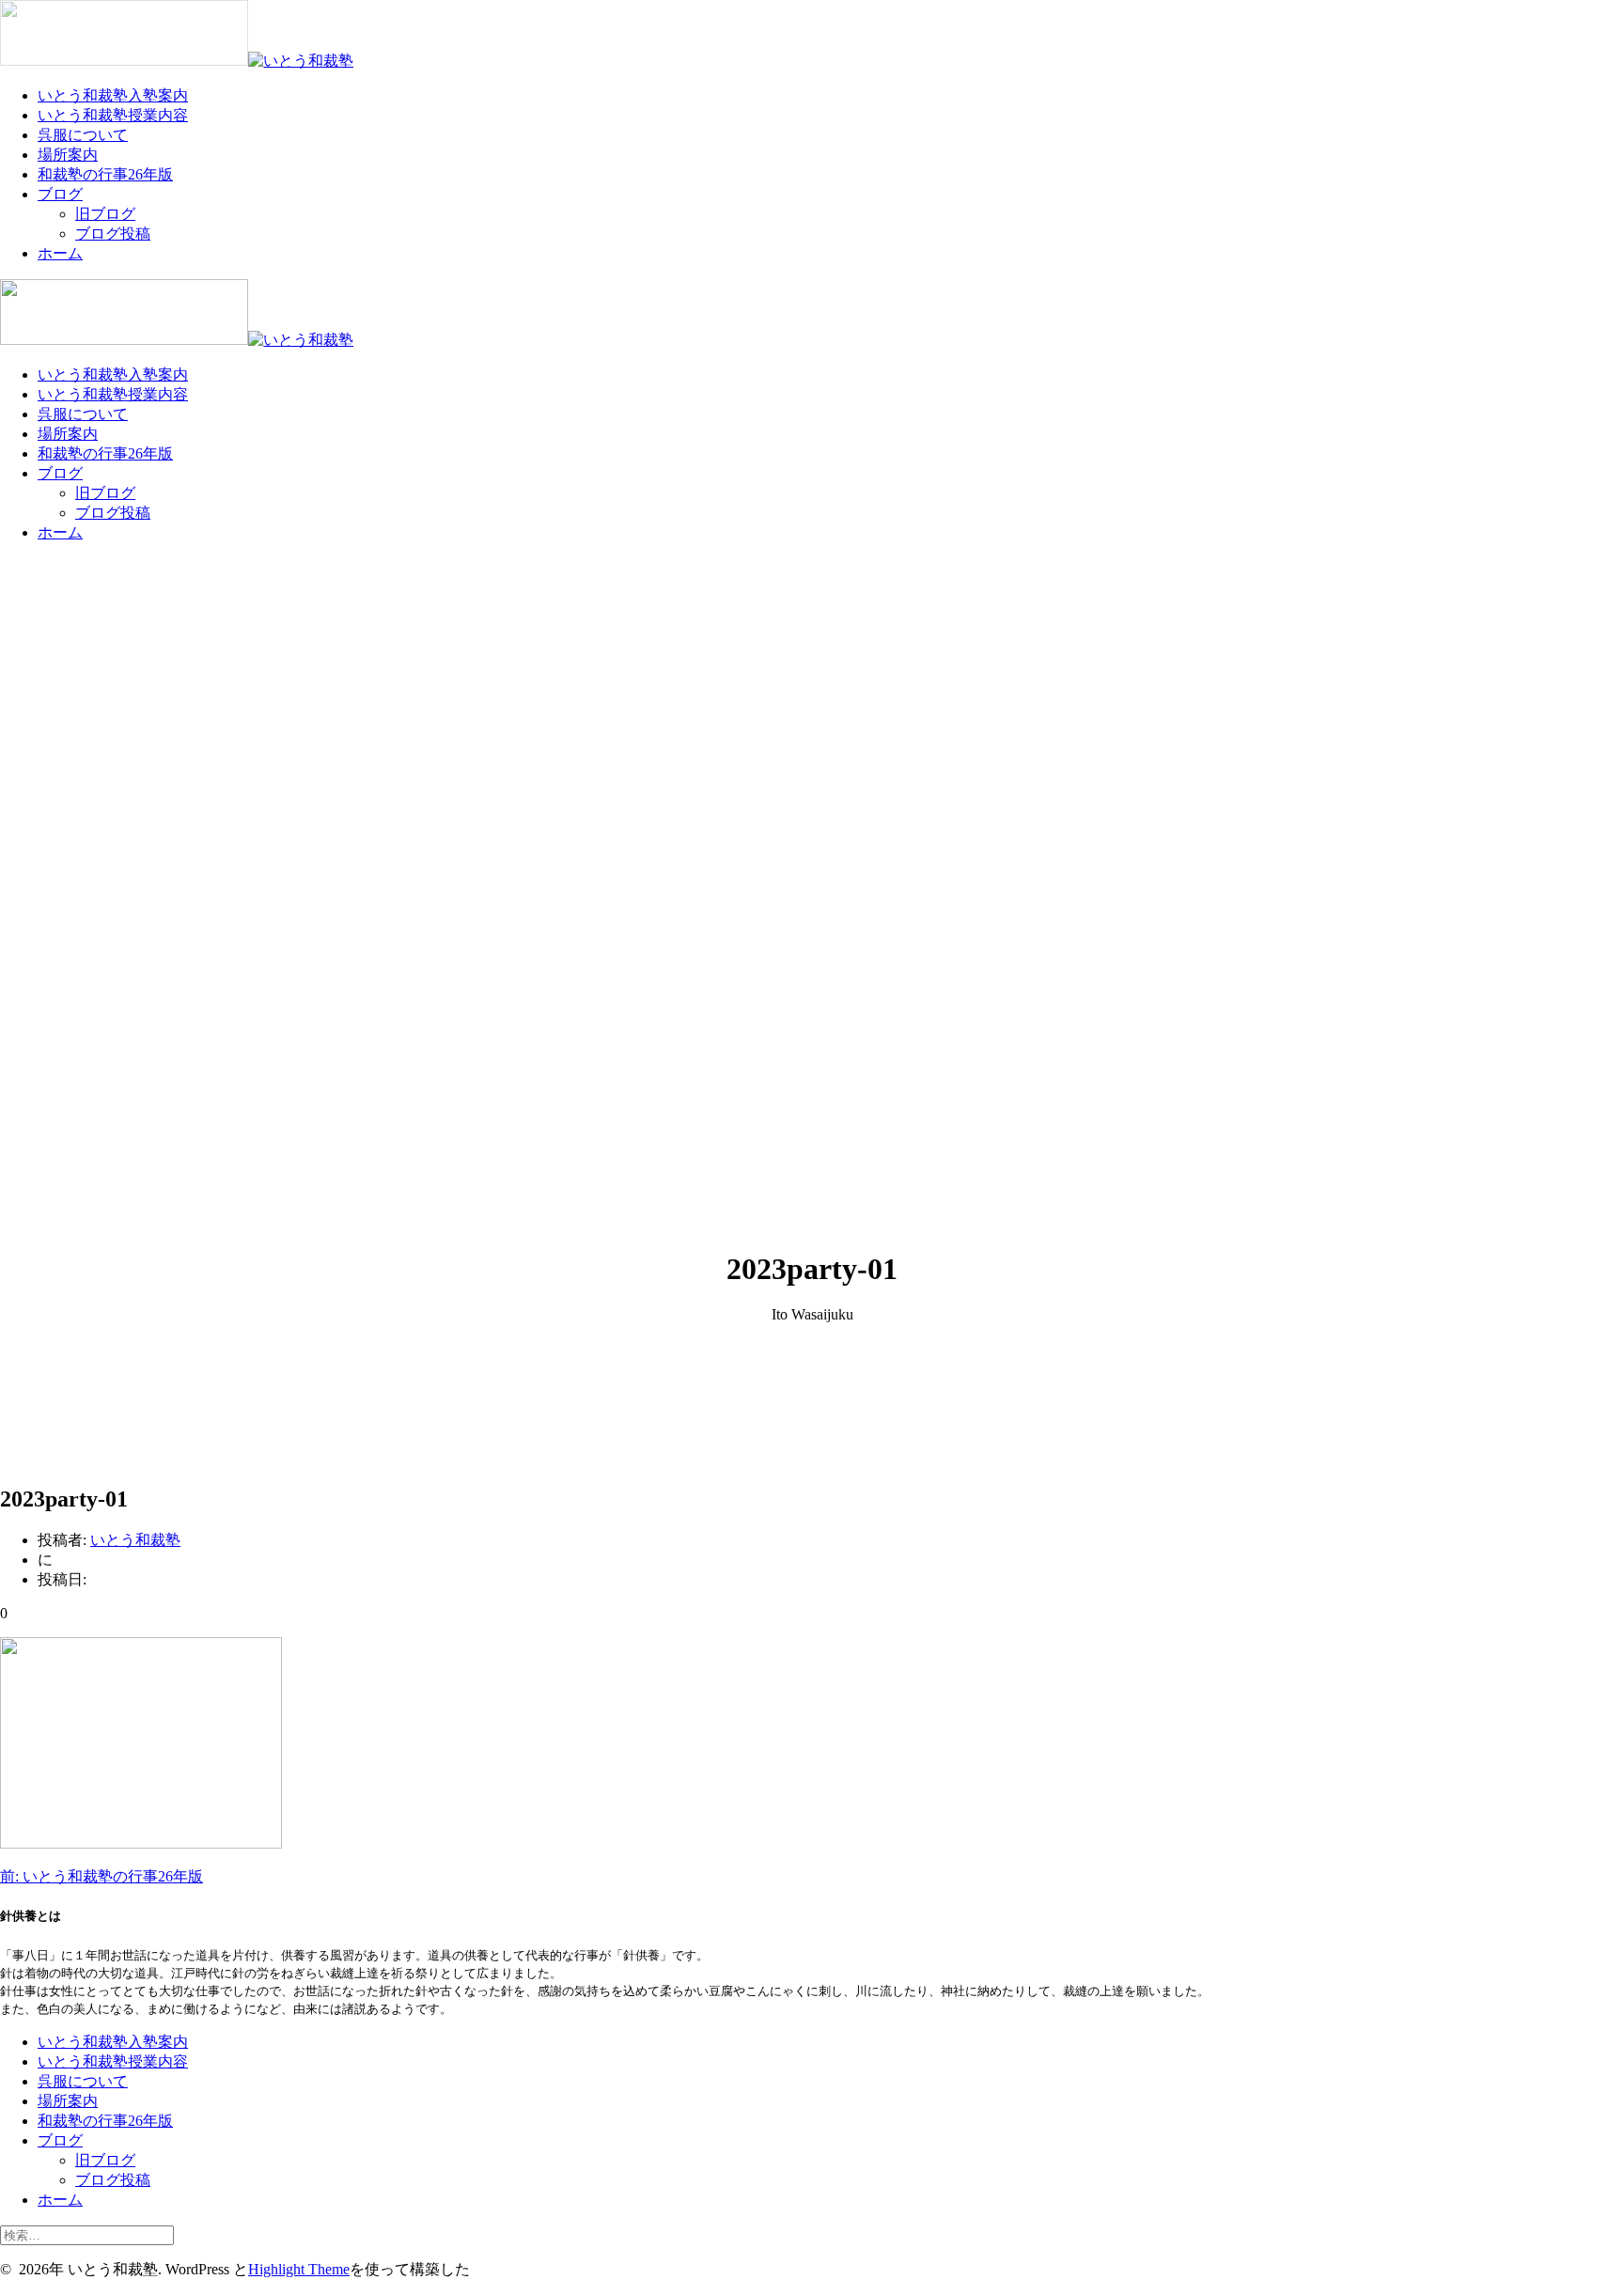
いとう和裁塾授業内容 (113, 115)
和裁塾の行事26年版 (105, 174)
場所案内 (68, 155)
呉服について (83, 135)
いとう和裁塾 (135, 1540)
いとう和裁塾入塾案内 (113, 95)
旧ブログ (105, 214)
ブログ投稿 (113, 234)
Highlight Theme (299, 2269)
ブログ (60, 194)
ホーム (60, 253)
